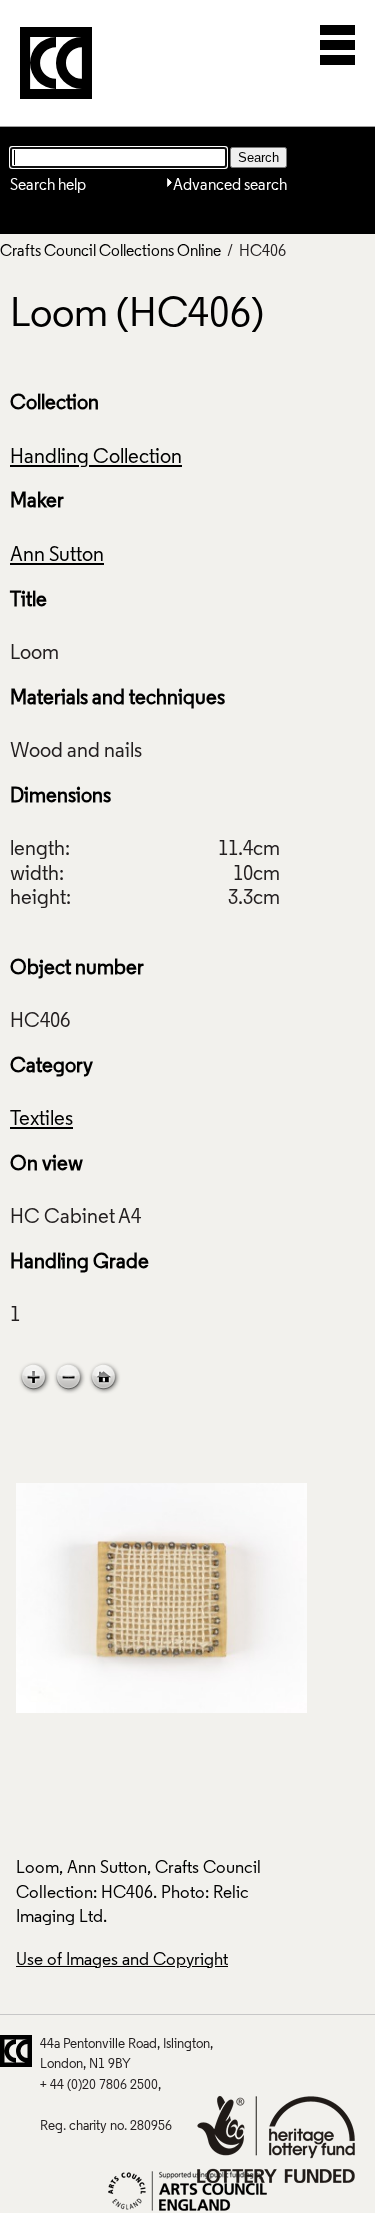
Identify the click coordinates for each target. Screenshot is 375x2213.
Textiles (41, 1120)
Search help (48, 186)
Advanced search (230, 186)
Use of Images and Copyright (122, 1960)
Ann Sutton (57, 556)
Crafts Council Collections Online (110, 252)
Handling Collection (96, 458)
